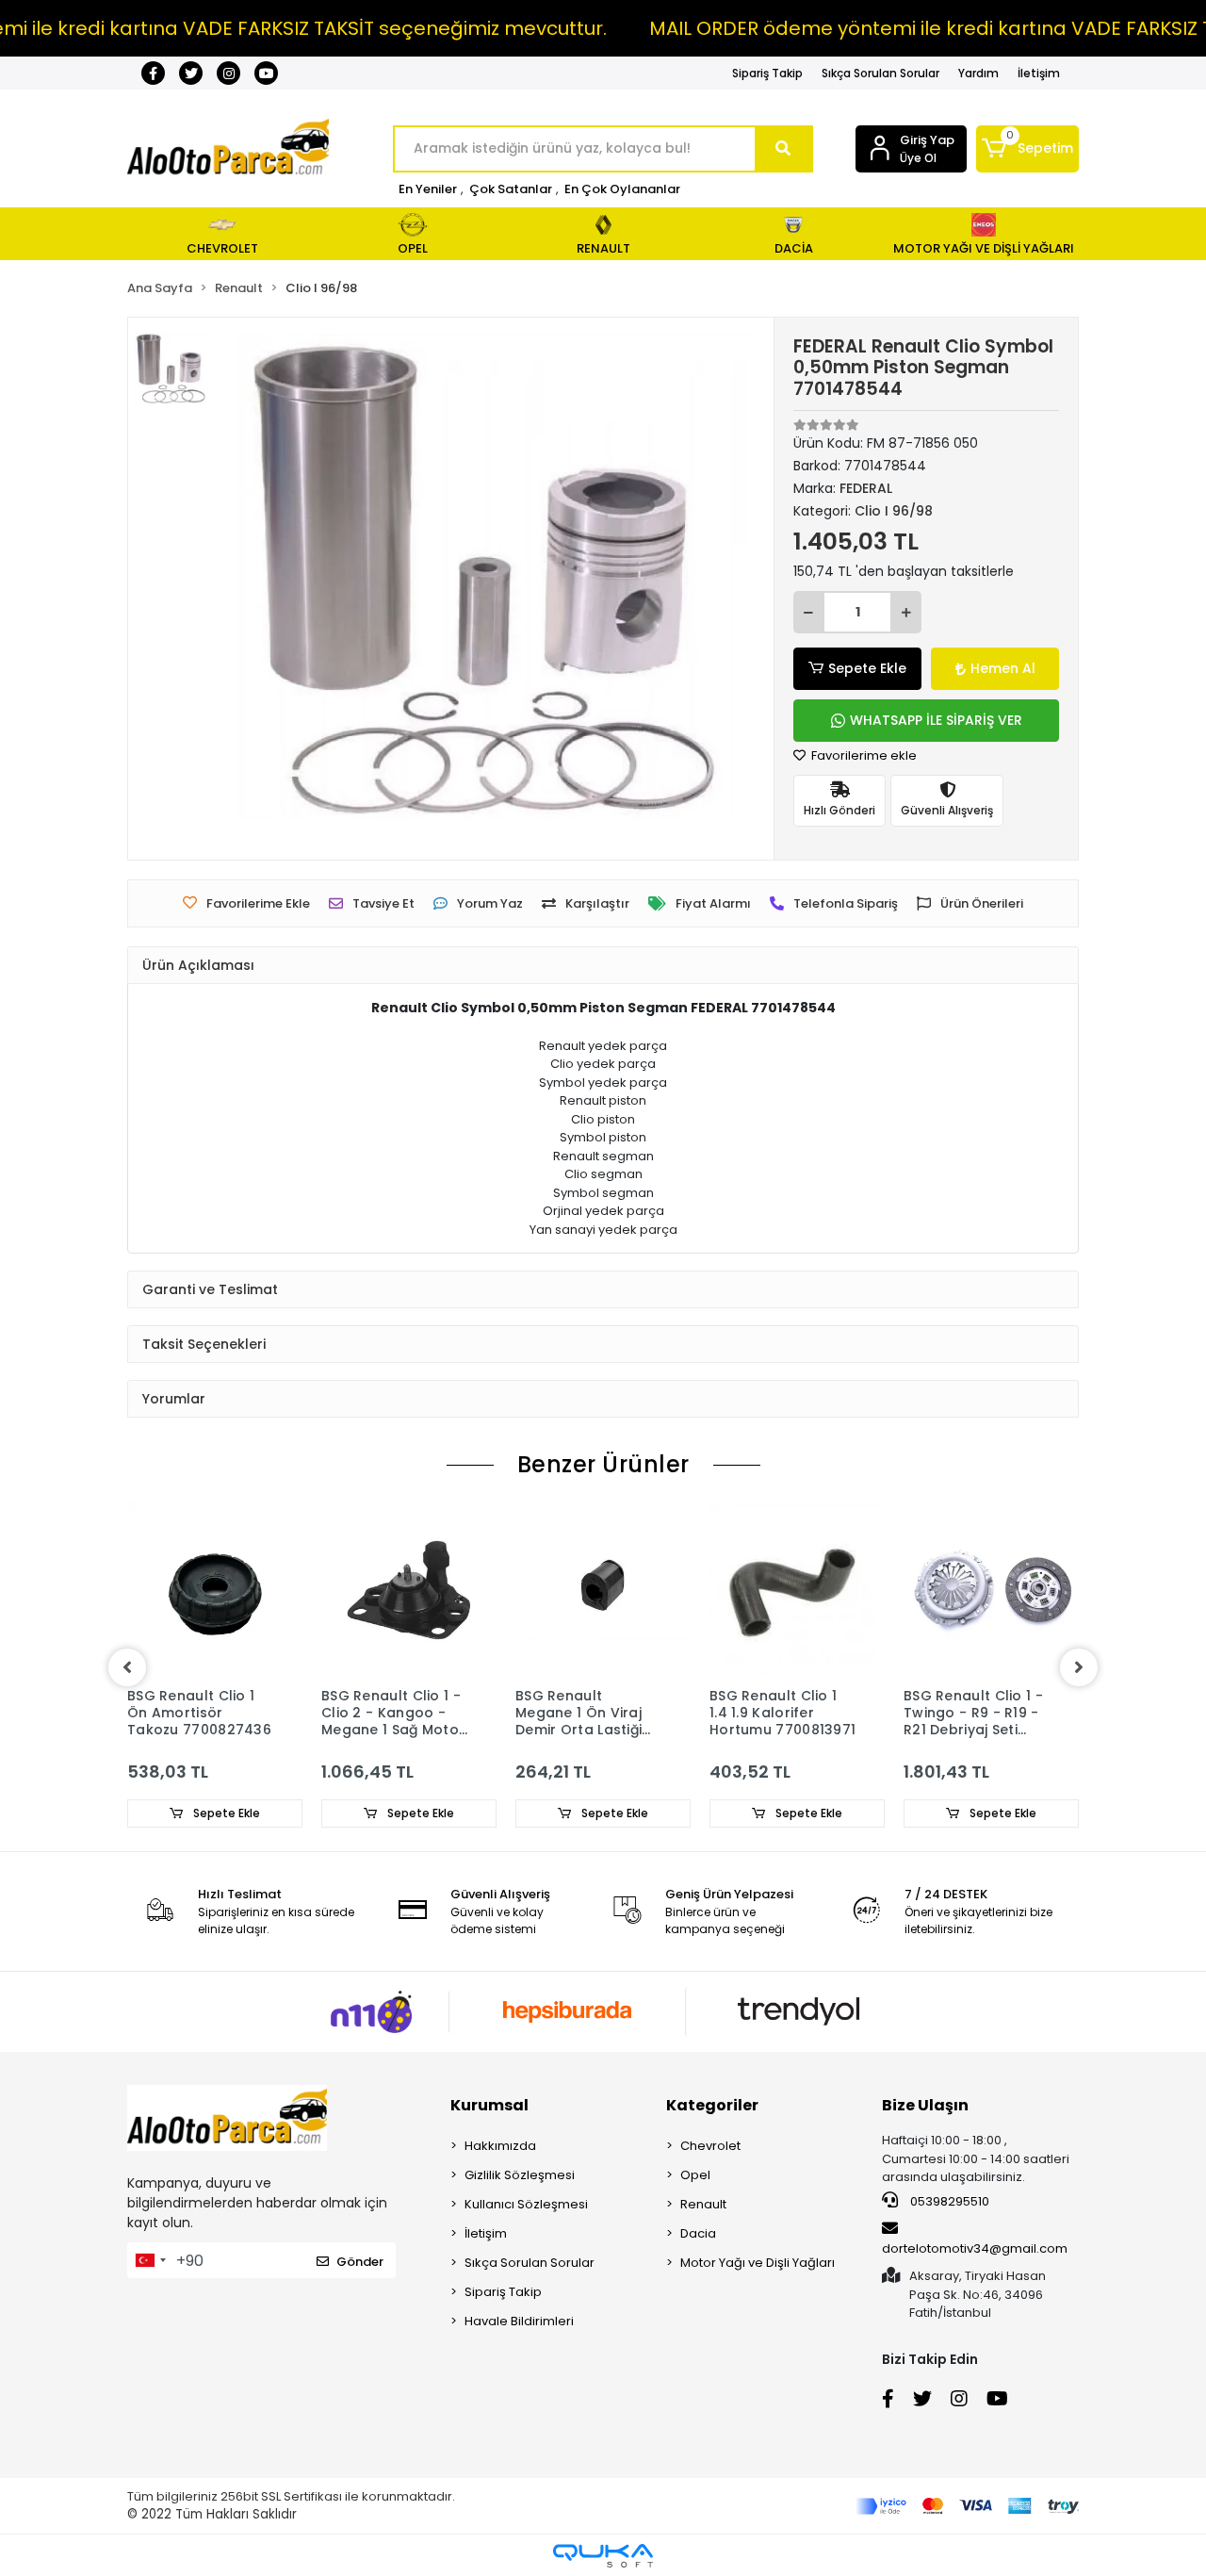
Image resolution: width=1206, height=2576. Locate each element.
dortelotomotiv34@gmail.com (975, 2248)
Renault (703, 2204)
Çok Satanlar (511, 189)
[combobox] (150, 2260)
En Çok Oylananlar (622, 189)
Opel (695, 2175)
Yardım (978, 73)
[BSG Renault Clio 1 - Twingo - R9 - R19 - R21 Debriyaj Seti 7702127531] (991, 1590)
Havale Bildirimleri (519, 2321)
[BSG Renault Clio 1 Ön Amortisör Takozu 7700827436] (215, 1590)
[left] (127, 1667)
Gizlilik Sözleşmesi (520, 2175)
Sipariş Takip (767, 73)
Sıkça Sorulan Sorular (880, 73)
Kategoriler (712, 2105)
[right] (1079, 1667)
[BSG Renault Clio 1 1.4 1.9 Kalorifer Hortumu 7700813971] (797, 1590)
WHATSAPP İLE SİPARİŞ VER (936, 720)
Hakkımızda (500, 2146)
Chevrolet (710, 2146)
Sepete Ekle (867, 668)
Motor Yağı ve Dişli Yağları (758, 2263)
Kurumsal (489, 2105)
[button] (1027, 149)
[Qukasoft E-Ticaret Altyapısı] (603, 2556)
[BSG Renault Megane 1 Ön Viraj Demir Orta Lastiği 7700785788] (603, 1590)
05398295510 (948, 2201)
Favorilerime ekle (863, 755)
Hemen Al (1003, 668)
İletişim (1039, 73)
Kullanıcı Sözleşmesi (526, 2204)
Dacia (698, 2233)
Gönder (360, 2262)
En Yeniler (428, 189)
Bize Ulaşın (925, 2105)
